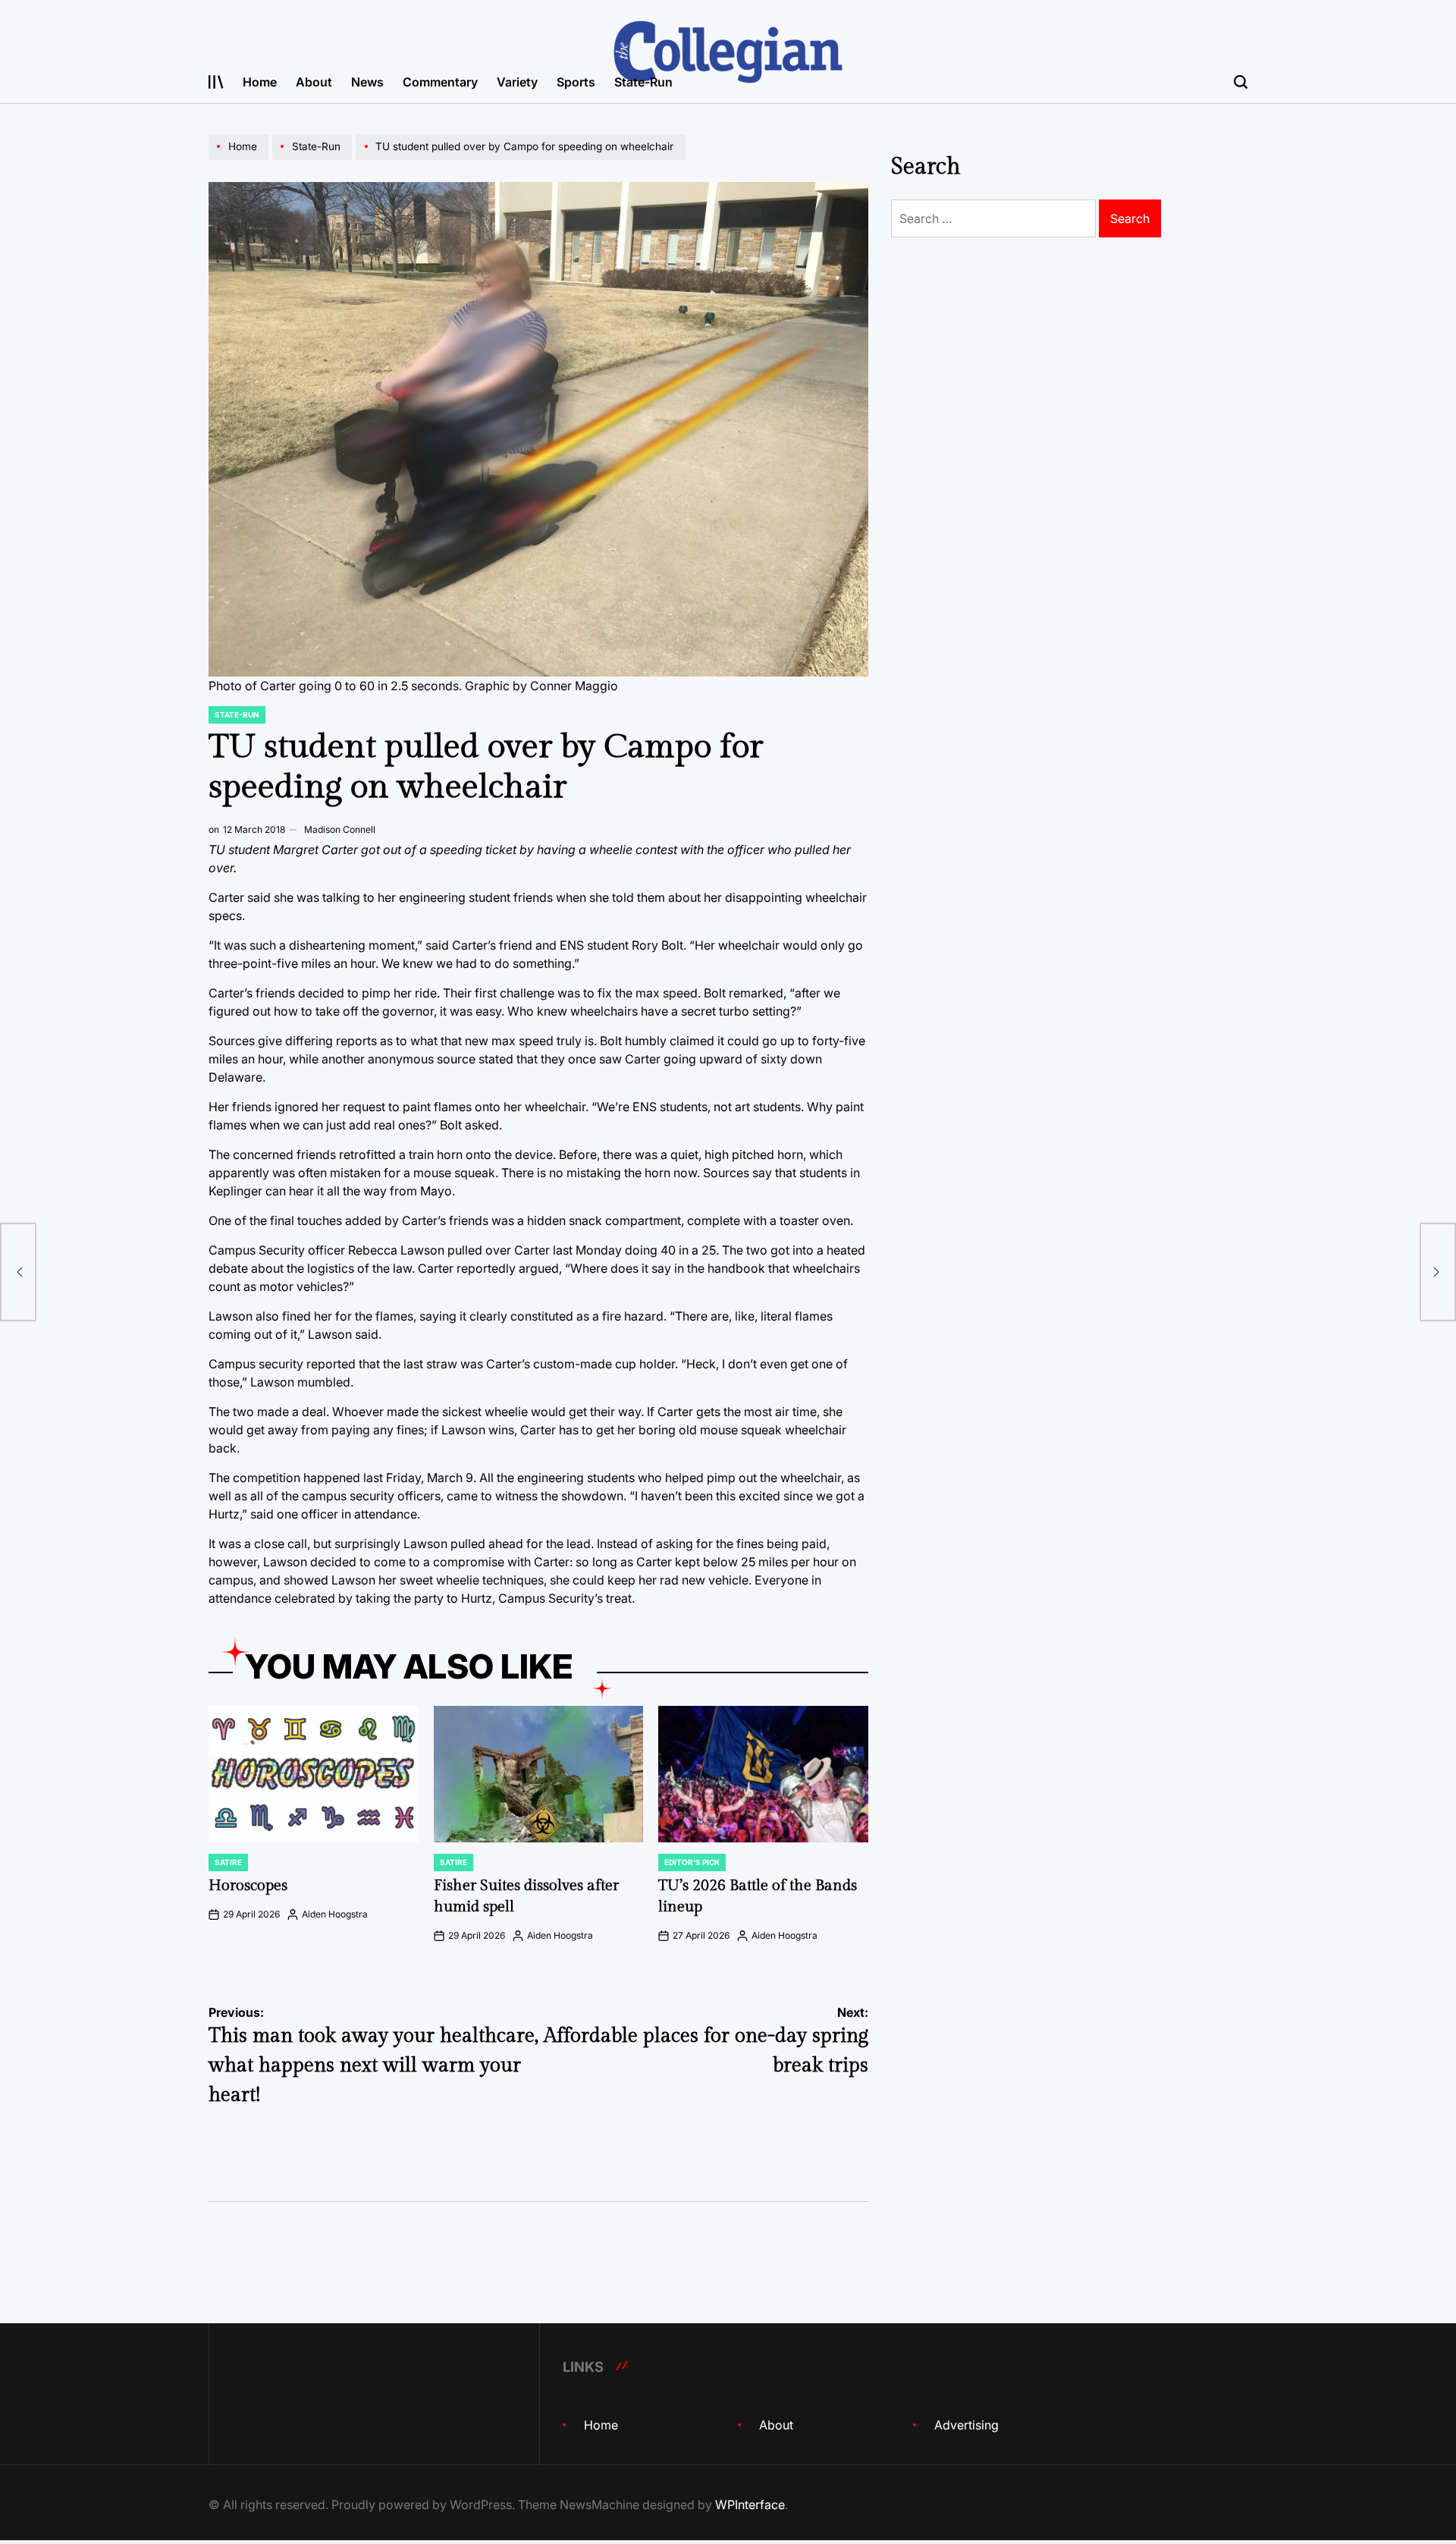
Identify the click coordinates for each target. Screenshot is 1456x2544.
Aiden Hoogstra (335, 1914)
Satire (228, 1862)
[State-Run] (314, 159)
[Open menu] (216, 82)
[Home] (240, 159)
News (367, 82)
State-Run (643, 82)
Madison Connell (340, 829)
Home (260, 82)
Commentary (440, 82)
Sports (576, 82)
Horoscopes (248, 1886)
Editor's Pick (692, 1862)
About (314, 82)
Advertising (966, 2425)
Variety (517, 82)
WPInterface (750, 2505)
